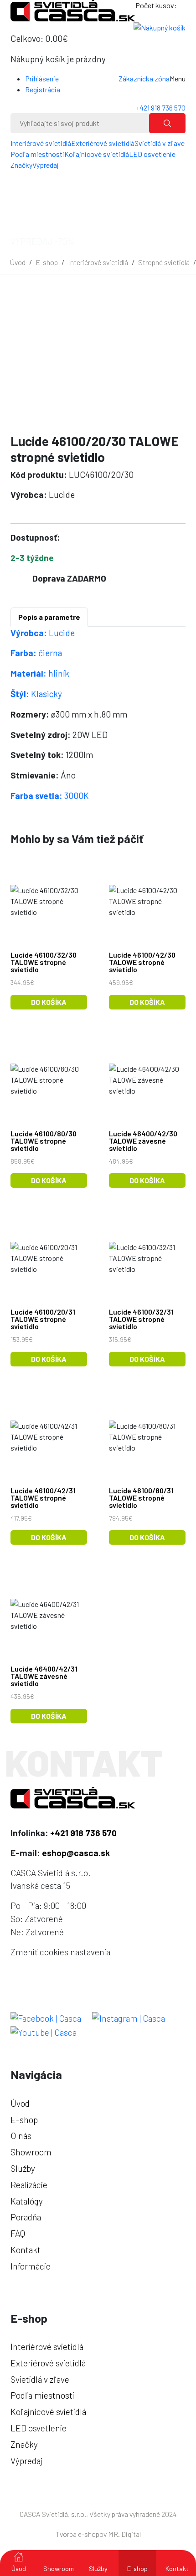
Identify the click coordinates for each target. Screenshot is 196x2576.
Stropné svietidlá (164, 262)
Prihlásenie (42, 78)
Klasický (36, 694)
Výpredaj (46, 165)
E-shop (47, 262)
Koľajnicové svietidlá (97, 154)
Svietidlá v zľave (160, 143)
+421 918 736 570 (161, 108)
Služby (98, 2568)
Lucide (43, 633)
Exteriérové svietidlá (103, 143)
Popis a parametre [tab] (49, 617)
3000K (50, 796)
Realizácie (29, 2185)
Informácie (31, 2266)
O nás (21, 2136)
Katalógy (27, 2201)
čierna (36, 653)
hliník (40, 673)
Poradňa (26, 2217)
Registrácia (43, 89)
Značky (21, 165)
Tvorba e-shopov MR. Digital (98, 2534)
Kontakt (177, 2568)
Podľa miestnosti (37, 154)
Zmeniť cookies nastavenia (60, 1952)
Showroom (59, 2568)
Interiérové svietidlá (41, 143)
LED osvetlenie (152, 154)
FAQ (18, 2233)
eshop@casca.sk (76, 1853)
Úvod (18, 262)
